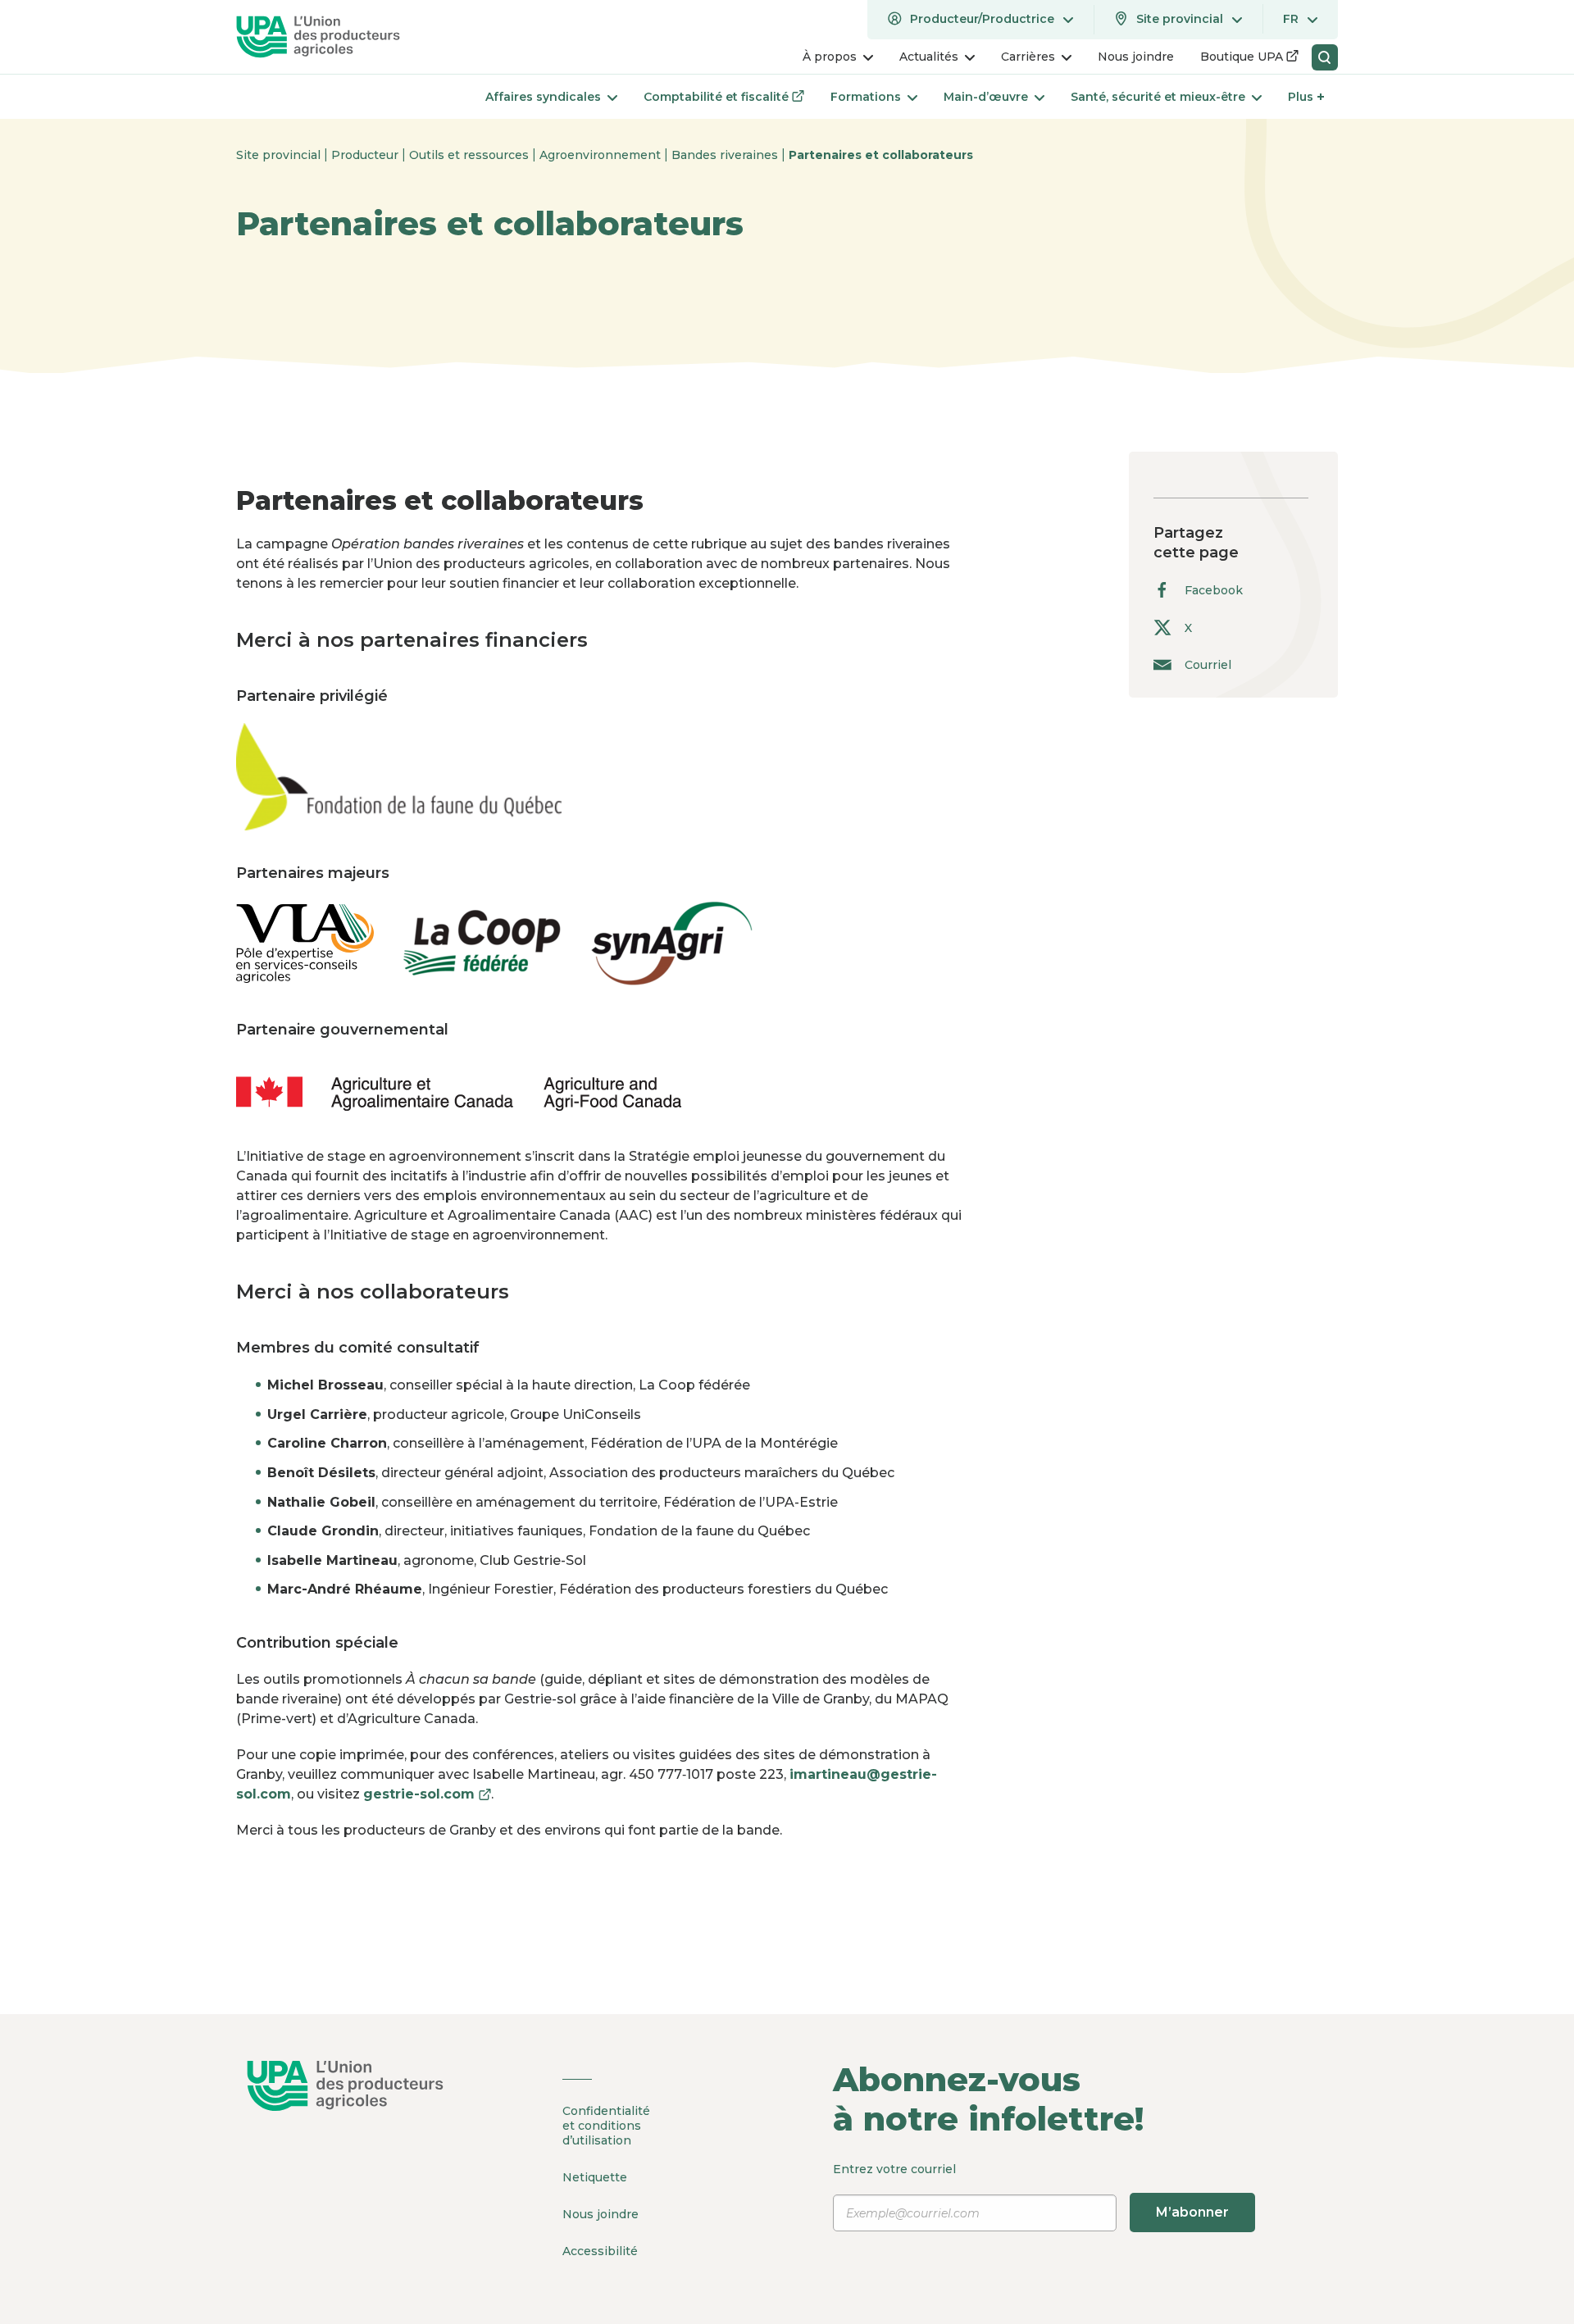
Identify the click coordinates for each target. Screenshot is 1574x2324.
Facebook (1214, 590)
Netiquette (595, 2177)
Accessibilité (600, 2251)
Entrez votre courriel (1031, 2191)
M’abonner (1192, 2212)
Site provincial (280, 155)
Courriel (1208, 664)
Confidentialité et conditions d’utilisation (606, 2126)
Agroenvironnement (602, 155)
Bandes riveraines (726, 155)
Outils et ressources (471, 155)
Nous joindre (600, 2214)
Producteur (366, 155)
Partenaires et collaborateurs (881, 155)
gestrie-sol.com (427, 1794)
